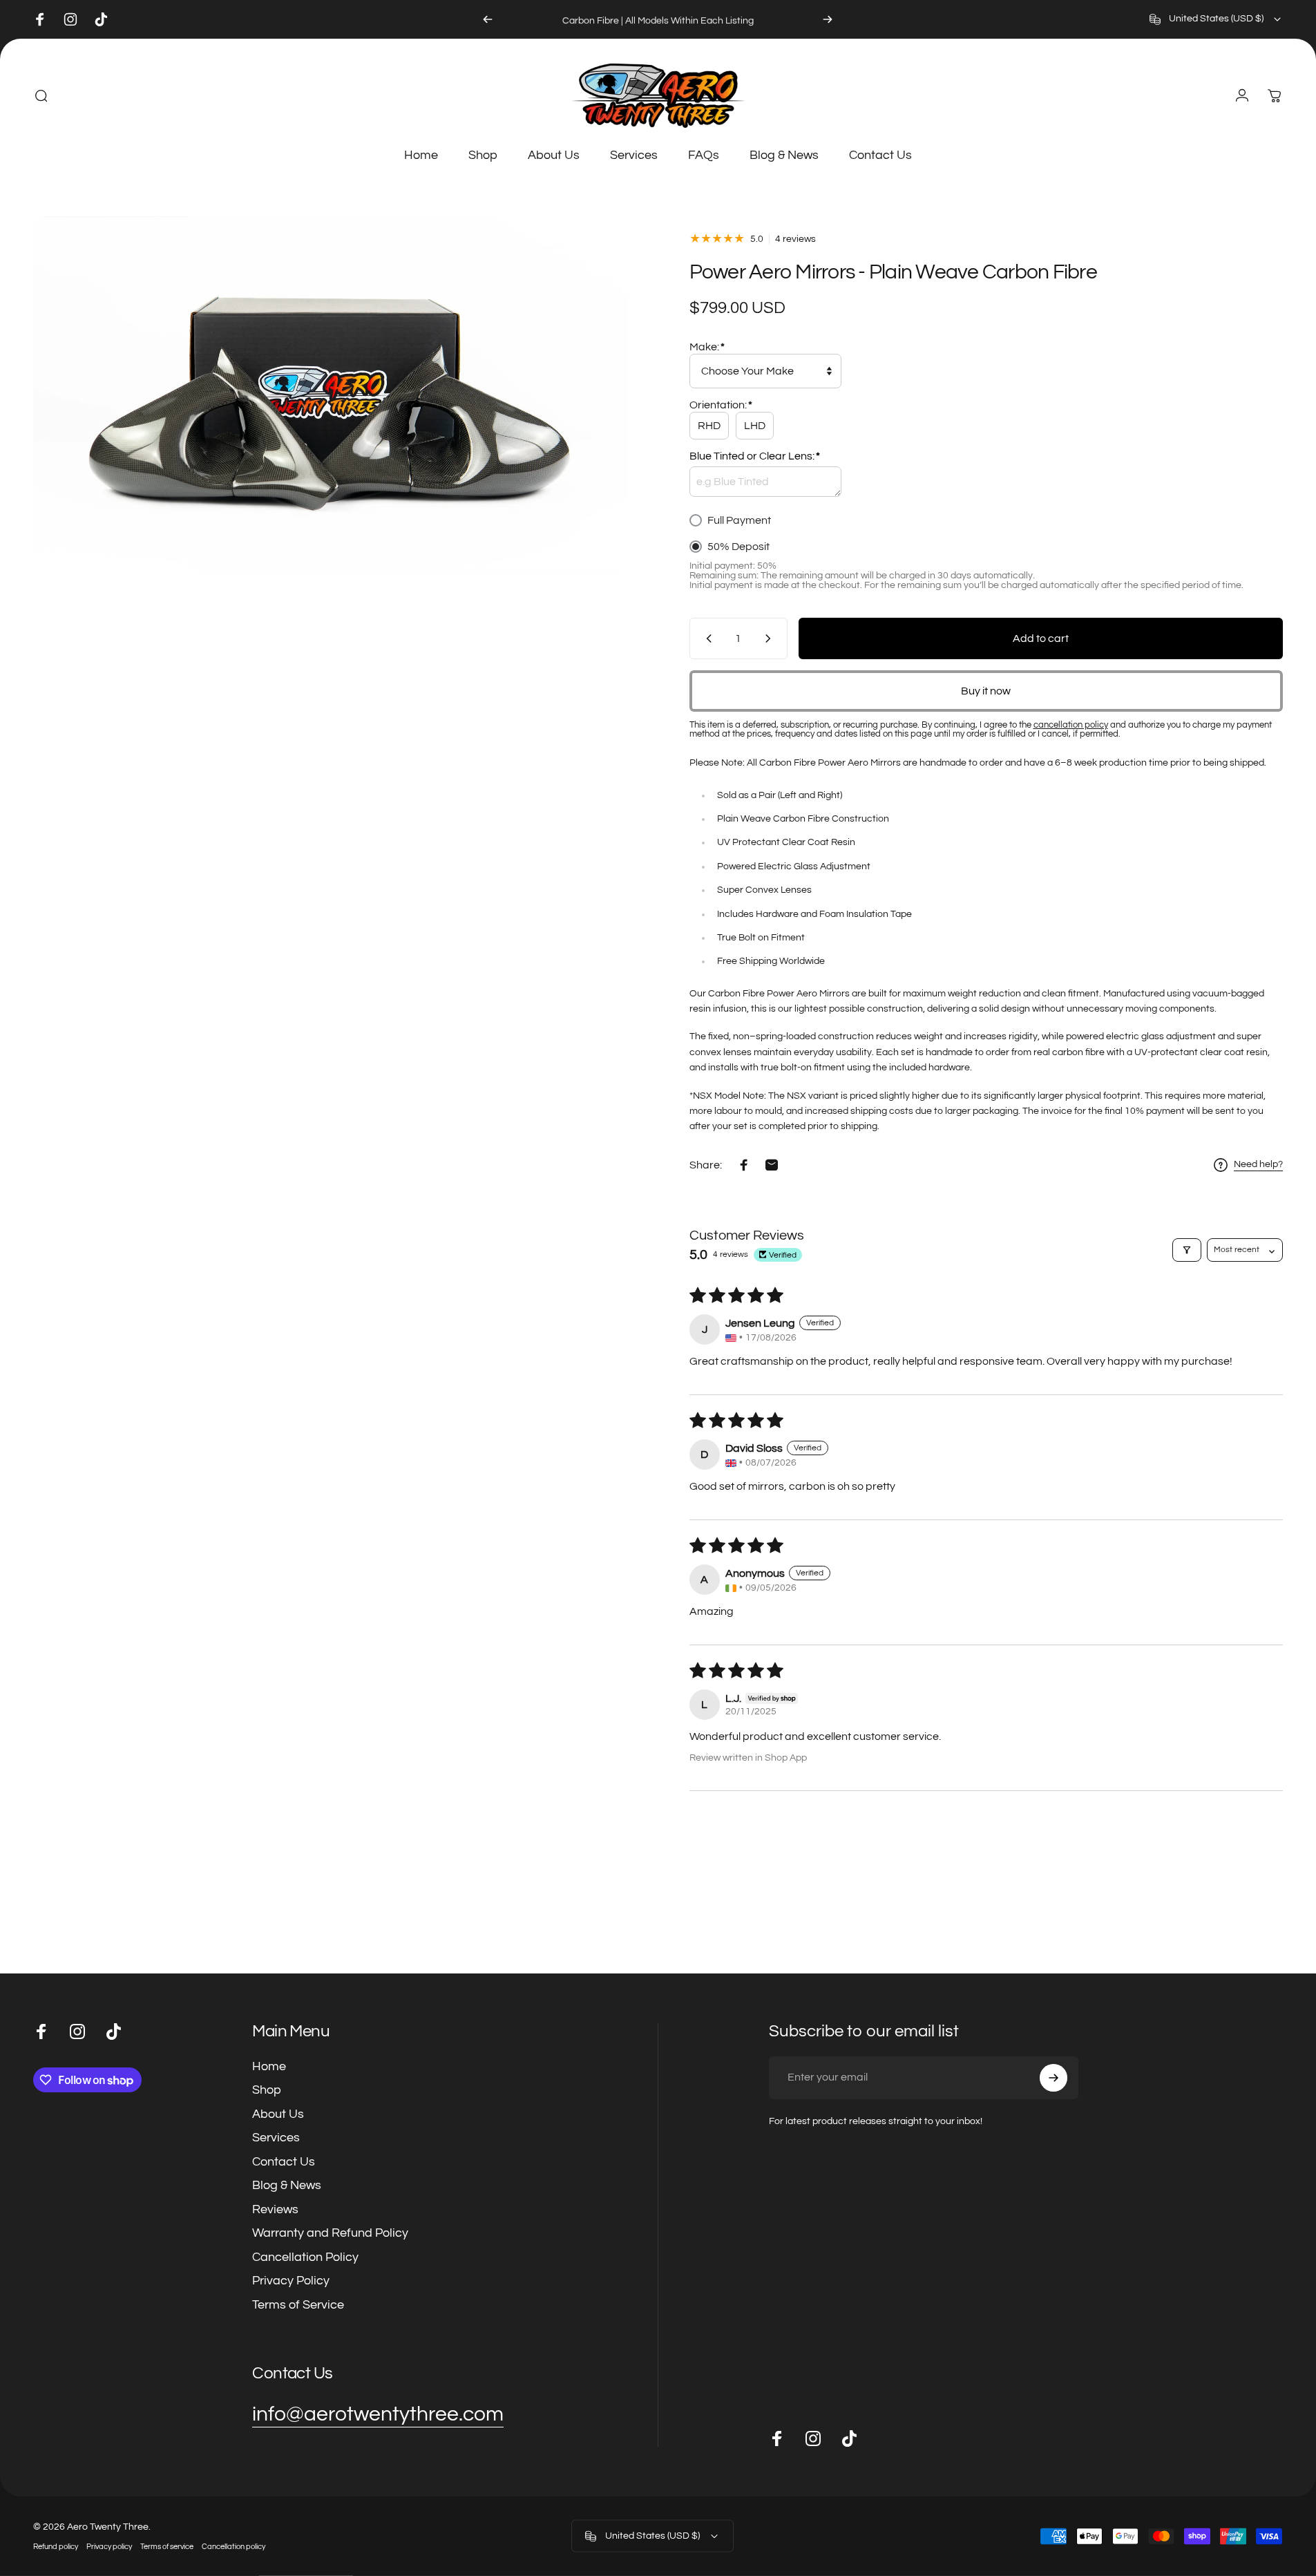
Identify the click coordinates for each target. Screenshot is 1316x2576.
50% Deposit (738, 547)
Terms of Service (298, 2305)
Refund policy (56, 2547)
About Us (278, 2114)
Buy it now (986, 691)
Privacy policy (109, 2547)
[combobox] (1216, 19)
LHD (755, 426)
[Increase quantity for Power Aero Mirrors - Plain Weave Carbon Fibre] (771, 638)
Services (276, 2138)
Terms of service (167, 2547)
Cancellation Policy (305, 2257)
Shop (267, 2090)
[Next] (828, 19)
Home (269, 2066)
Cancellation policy (233, 2547)
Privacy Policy (291, 2281)
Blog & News (287, 2185)
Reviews (275, 2209)
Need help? (1258, 1164)
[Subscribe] (1053, 2078)
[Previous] (488, 19)
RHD (709, 426)
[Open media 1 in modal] (330, 395)
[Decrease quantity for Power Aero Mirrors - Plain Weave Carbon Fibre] (706, 638)
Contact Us (284, 2162)
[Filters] (1187, 1250)
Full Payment (739, 520)
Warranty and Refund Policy (330, 2233)
